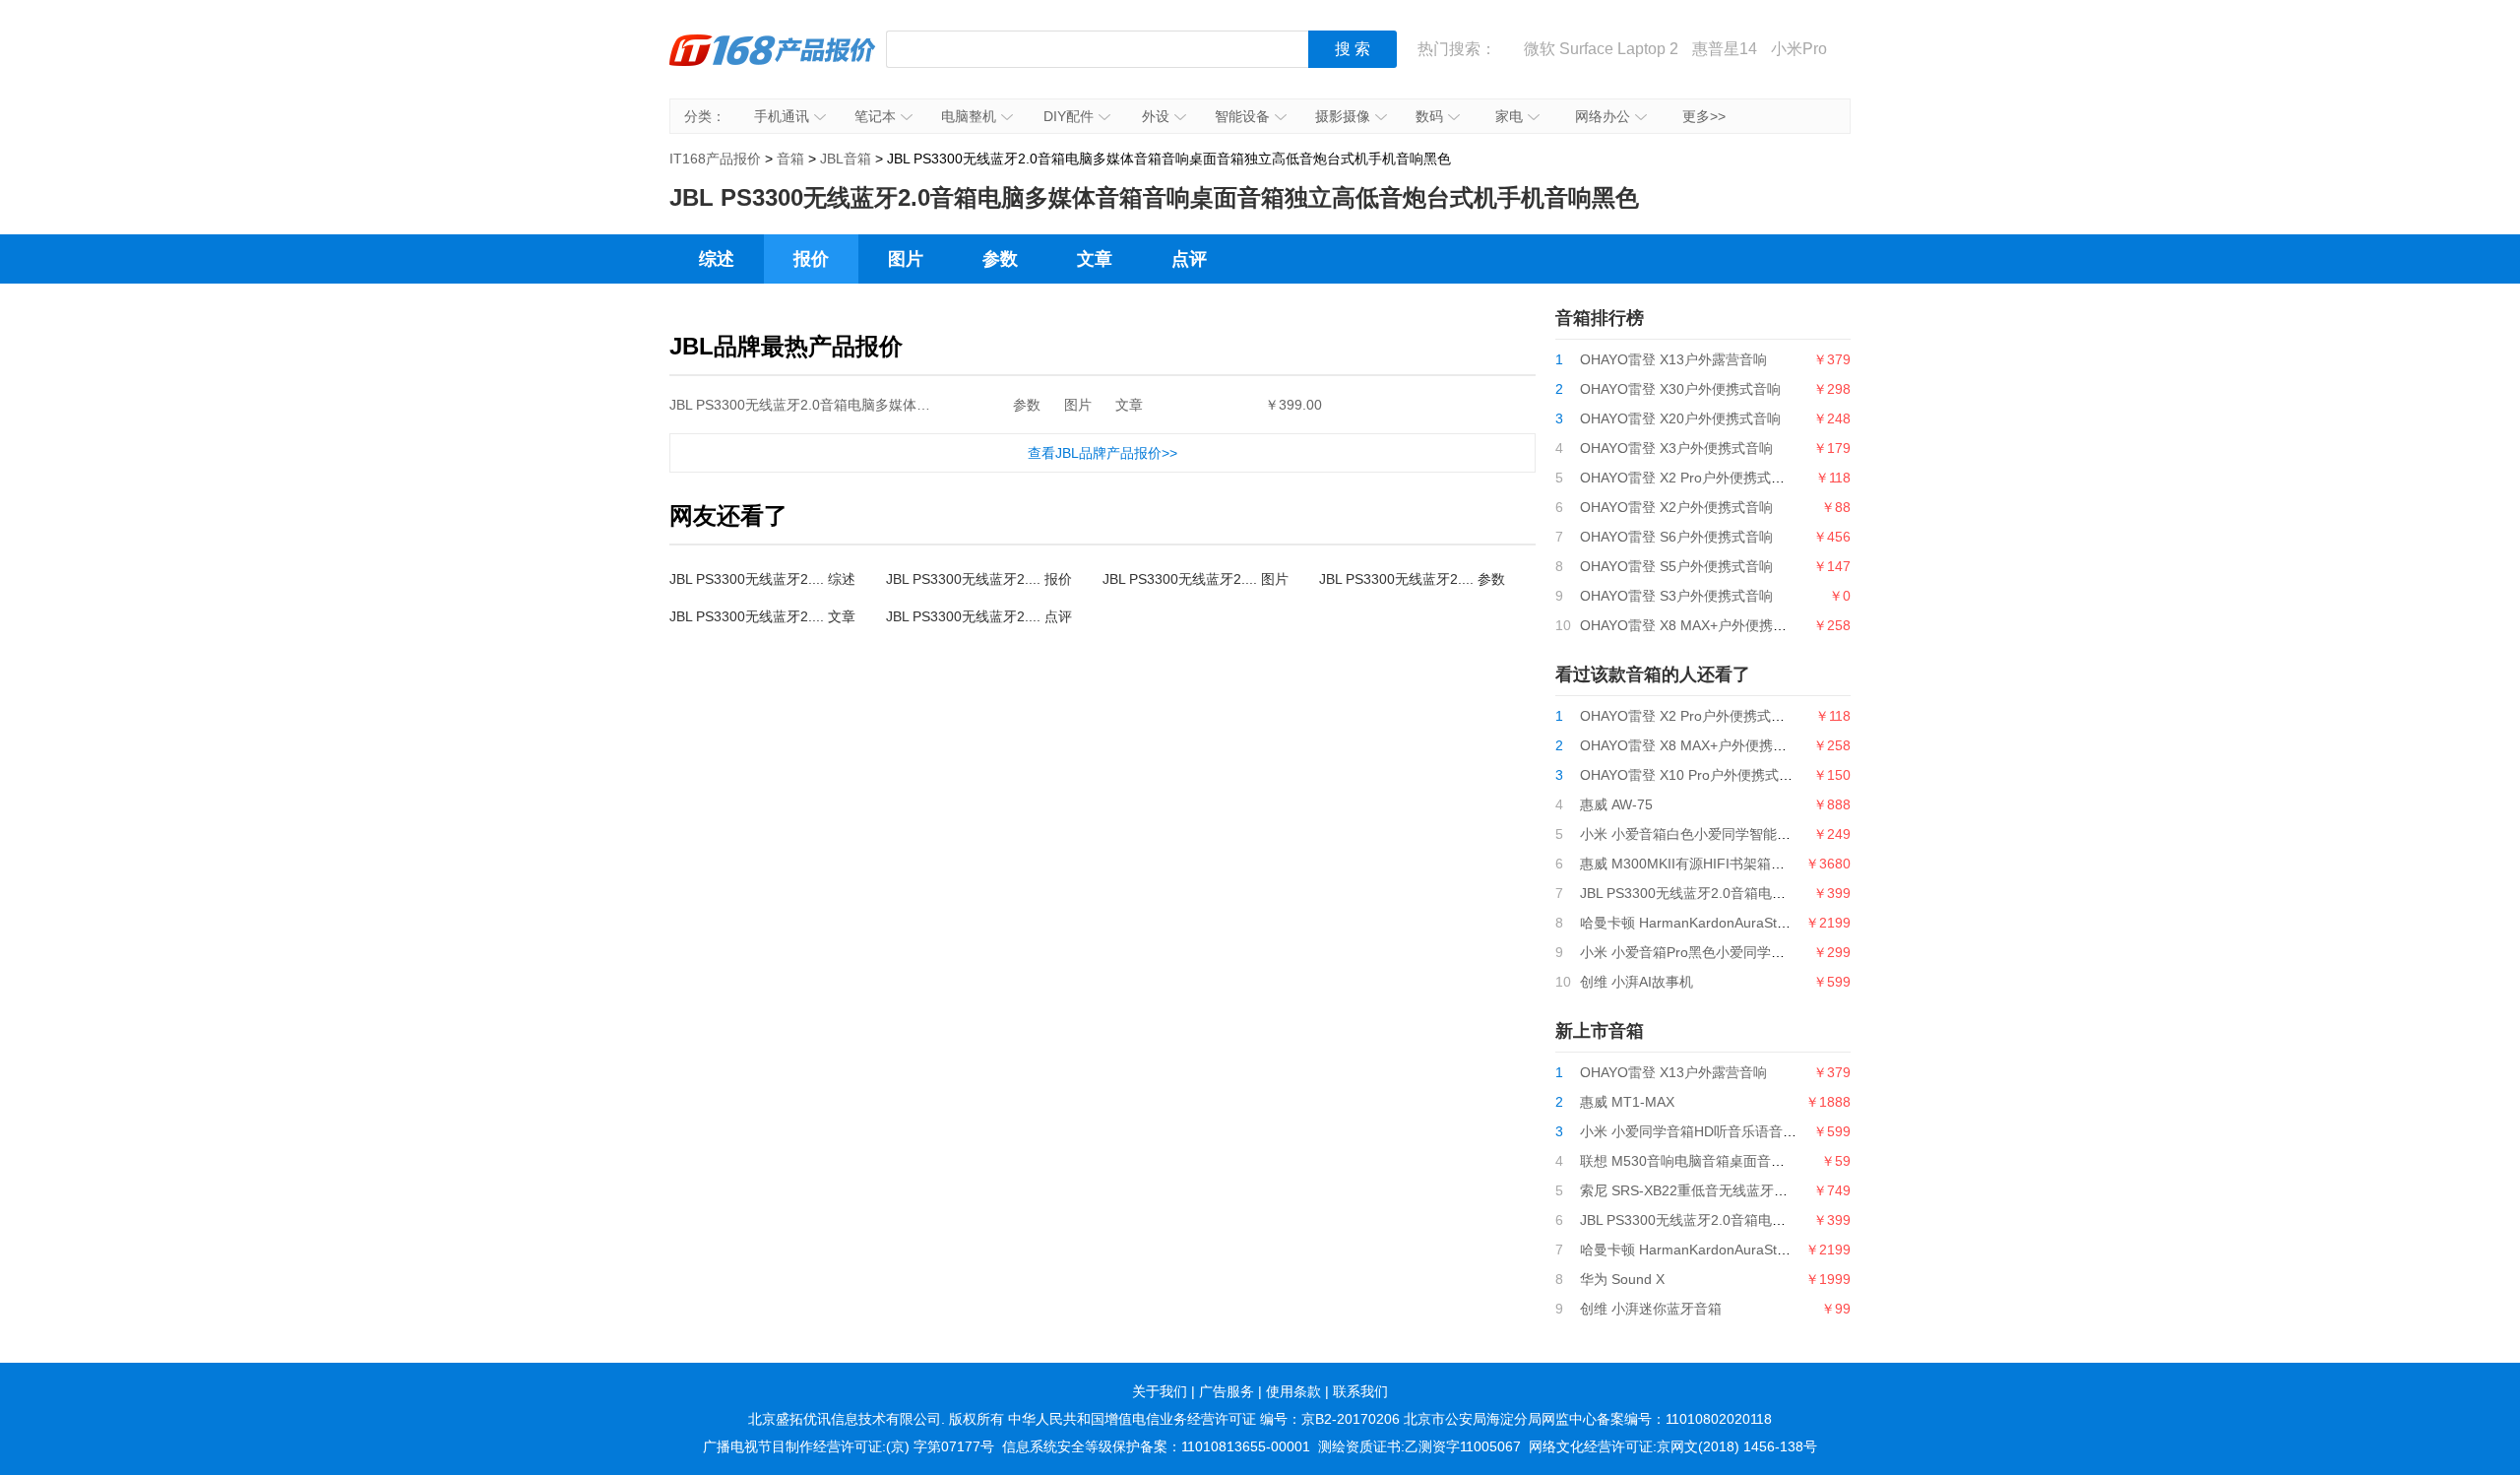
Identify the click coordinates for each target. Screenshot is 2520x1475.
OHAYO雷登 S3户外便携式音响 (1676, 596)
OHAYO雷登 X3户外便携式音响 (1676, 448)
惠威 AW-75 (1616, 804)
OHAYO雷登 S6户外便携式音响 (1676, 537)
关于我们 (1160, 1391)
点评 (1189, 259)
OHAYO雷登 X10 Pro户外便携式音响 (1693, 775)
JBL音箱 (846, 159)
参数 (1000, 259)
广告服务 (1227, 1391)
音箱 (790, 159)
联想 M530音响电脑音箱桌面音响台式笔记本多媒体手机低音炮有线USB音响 (1813, 1161)
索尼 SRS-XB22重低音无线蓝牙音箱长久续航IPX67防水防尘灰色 (1778, 1190)
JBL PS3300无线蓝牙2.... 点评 (979, 616)
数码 (1429, 116)
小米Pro (1799, 49)
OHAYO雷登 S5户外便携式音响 (1676, 566)
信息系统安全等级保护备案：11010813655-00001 (1156, 1446)
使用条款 (1293, 1391)
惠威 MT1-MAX (1627, 1102)
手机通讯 (782, 116)
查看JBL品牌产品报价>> (1102, 453)
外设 (1156, 116)
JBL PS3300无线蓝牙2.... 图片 (1196, 579)
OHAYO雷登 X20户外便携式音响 (1680, 418)
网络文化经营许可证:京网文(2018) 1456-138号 (1673, 1446)
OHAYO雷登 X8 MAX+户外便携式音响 (1697, 625)
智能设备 (1242, 116)
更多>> (1704, 116)
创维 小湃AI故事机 (1637, 982)
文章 (1095, 259)
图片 (906, 259)
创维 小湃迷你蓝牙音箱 (1651, 1309)
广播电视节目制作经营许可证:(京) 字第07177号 (849, 1446)
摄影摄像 (1343, 116)
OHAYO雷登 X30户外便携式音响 (1680, 389)
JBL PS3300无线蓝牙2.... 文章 (762, 616)
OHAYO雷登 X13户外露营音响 (1673, 359)
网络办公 (1603, 116)
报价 (811, 259)
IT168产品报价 (773, 64)
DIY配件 (1069, 116)
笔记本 (875, 116)
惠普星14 (1725, 49)
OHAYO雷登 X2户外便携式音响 (1676, 507)
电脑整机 (969, 116)
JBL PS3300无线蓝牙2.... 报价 (979, 579)
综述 (717, 259)
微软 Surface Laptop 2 (1601, 49)
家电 (1509, 116)
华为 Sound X (1622, 1279)
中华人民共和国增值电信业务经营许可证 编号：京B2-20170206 (1204, 1419)
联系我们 (1360, 1391)
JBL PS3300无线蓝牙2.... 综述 (762, 579)
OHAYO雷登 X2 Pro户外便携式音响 (1689, 478)
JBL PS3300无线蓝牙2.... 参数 (1412, 579)
